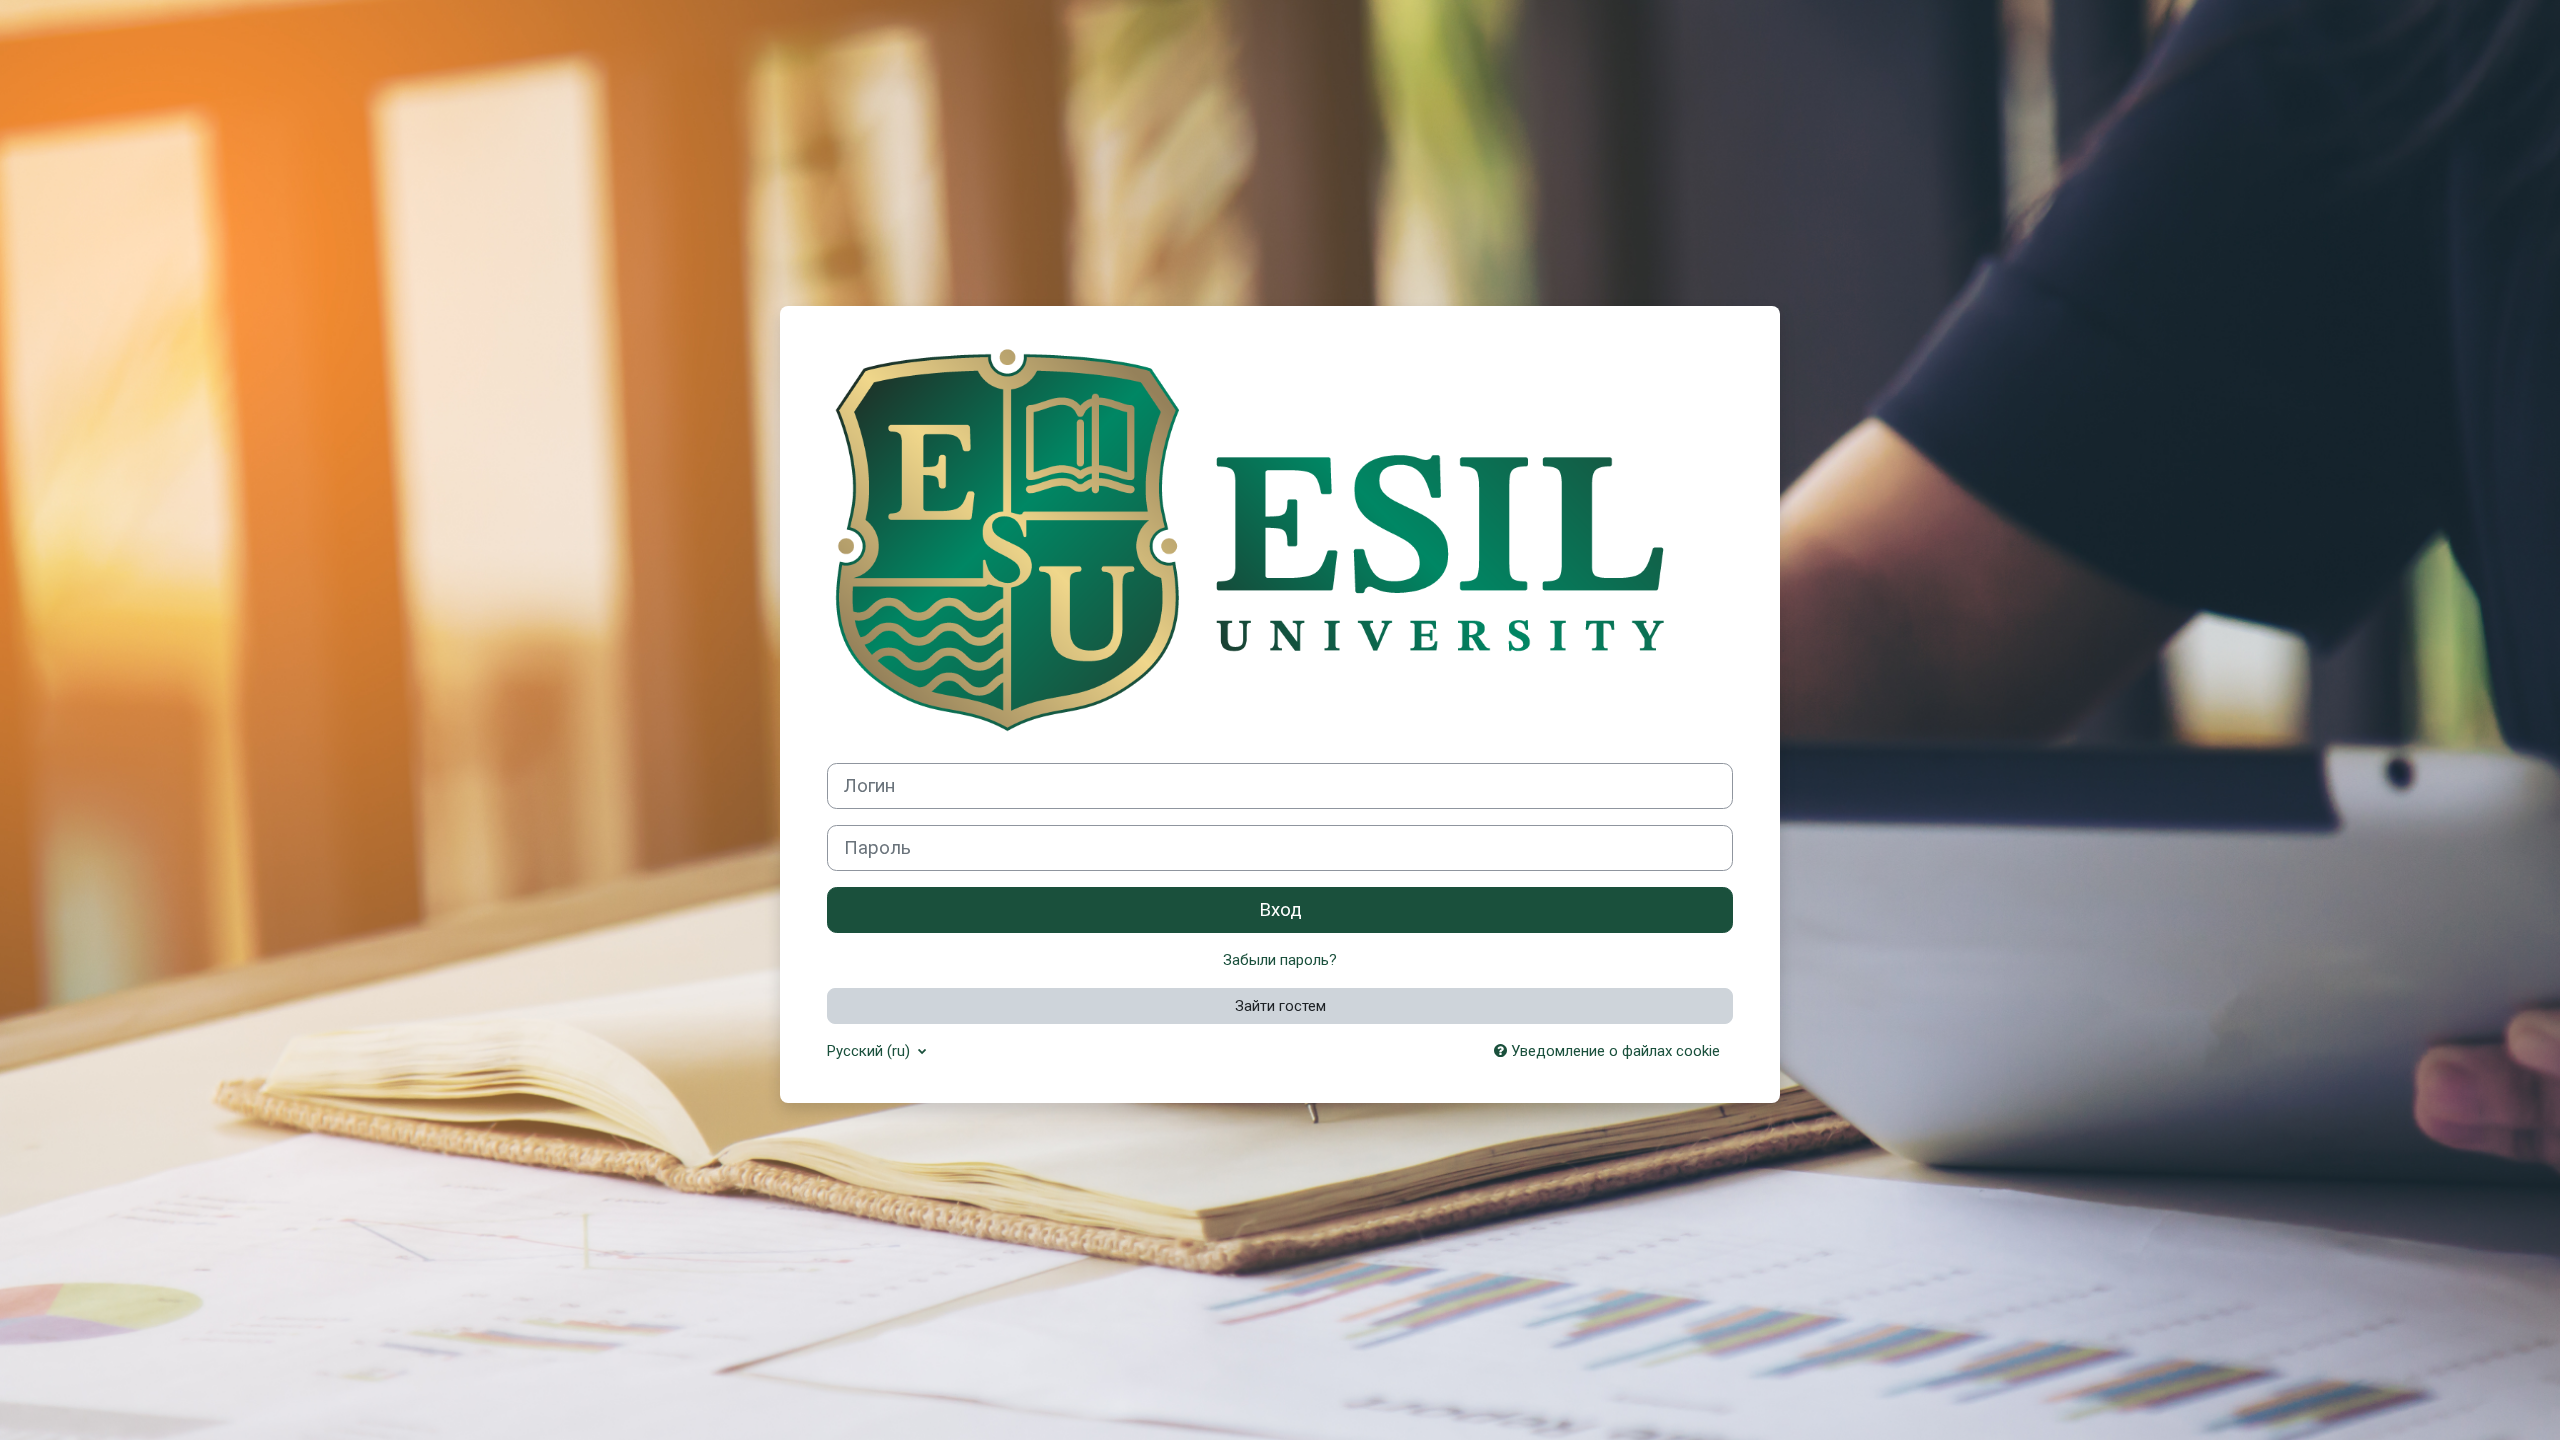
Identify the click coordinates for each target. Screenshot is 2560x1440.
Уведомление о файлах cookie (1613, 1051)
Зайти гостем (1280, 1006)
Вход (1280, 910)
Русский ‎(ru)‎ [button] (870, 1051)
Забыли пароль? (1280, 960)
